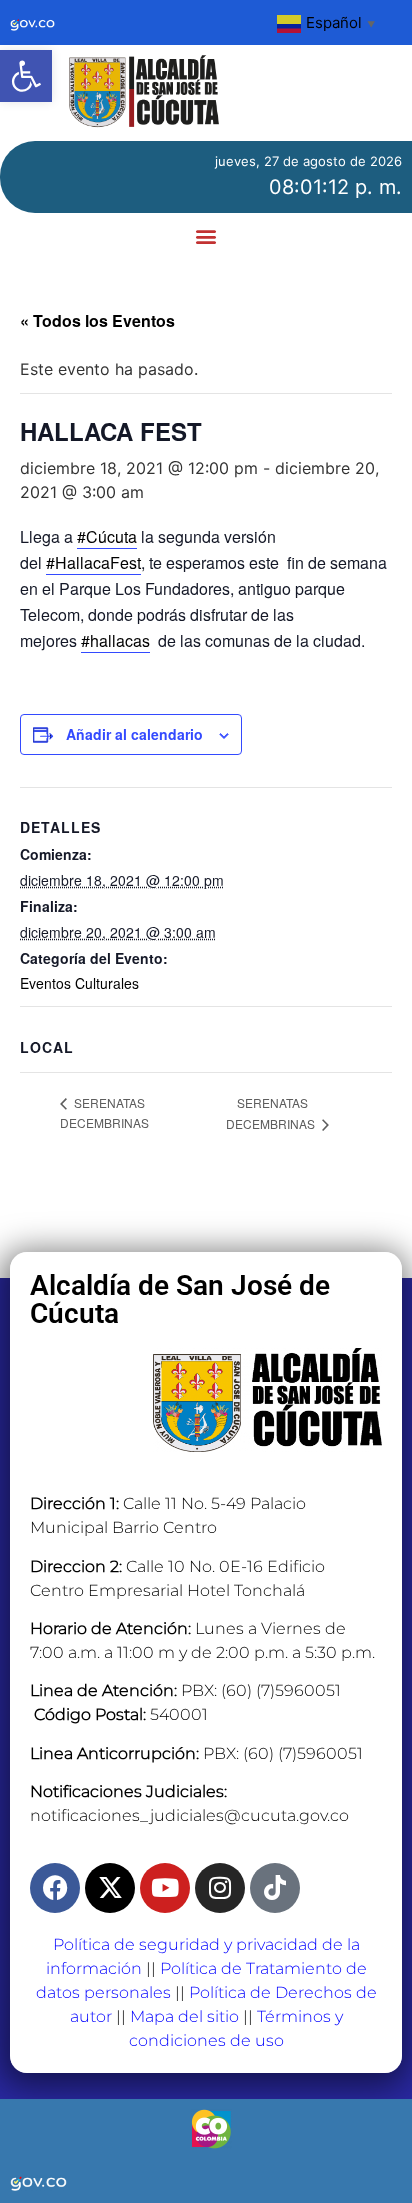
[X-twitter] (110, 1888)
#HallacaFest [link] (93, 562)
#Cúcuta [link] (107, 536)
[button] (26, 76)
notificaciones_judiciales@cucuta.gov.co (189, 1815)
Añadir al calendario (134, 734)
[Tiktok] (275, 1888)
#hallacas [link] (115, 640)
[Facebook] (55, 1888)
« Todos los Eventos (97, 320)
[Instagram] (220, 1888)
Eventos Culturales (79, 983)
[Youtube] (165, 1888)
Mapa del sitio (184, 2016)
